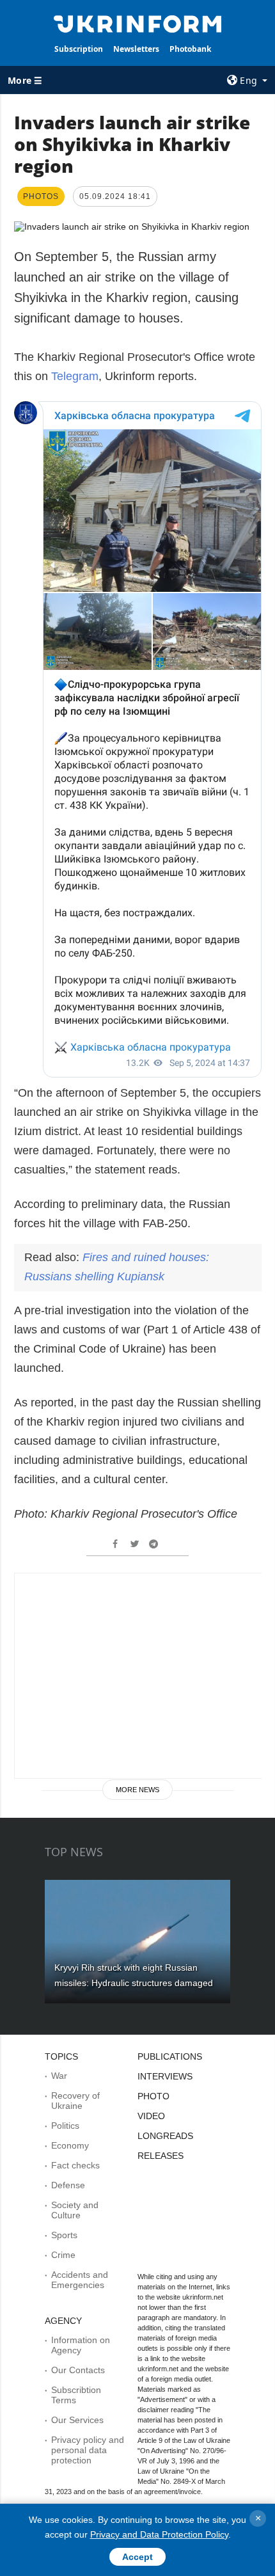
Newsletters (136, 49)
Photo (153, 2096)
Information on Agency (81, 2345)
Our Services (77, 2420)
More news (137, 1790)
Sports (64, 2235)
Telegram (75, 376)
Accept (137, 2557)
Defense (68, 2185)
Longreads (165, 2136)
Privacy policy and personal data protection (88, 2450)
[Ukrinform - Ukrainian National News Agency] (138, 23)
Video (151, 2116)
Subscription (79, 49)
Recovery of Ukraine (75, 2101)
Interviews (165, 2076)
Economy (70, 2145)
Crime (63, 2255)
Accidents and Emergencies (80, 2280)
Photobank (190, 49)
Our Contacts (78, 2370)
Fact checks (75, 2165)
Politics (65, 2126)
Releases (161, 2156)
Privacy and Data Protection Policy (159, 2534)
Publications (170, 2056)
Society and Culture (75, 2210)
